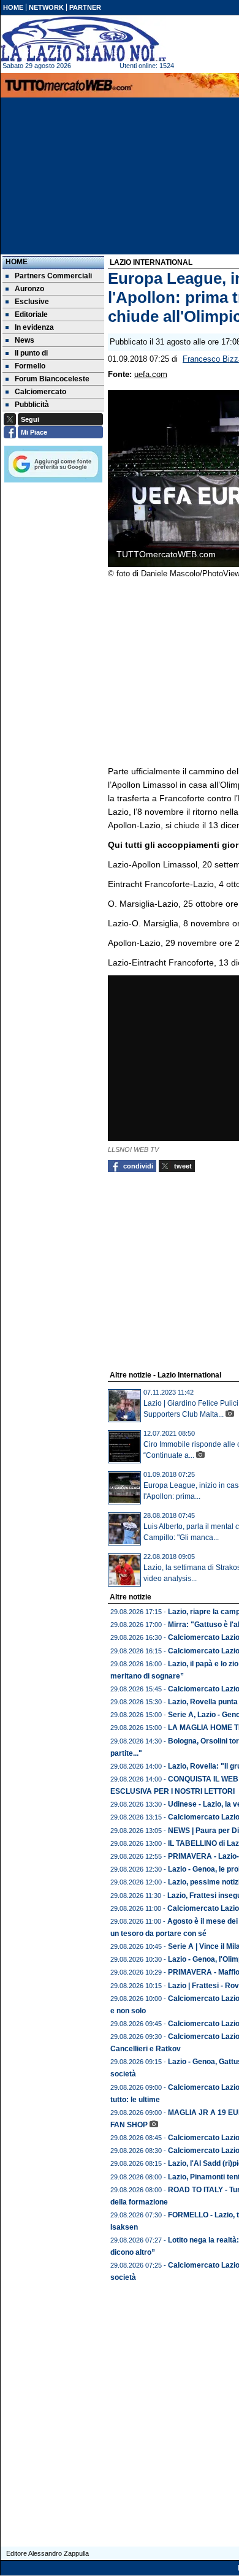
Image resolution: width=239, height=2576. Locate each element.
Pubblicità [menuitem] (32, 405)
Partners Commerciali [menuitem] (53, 276)
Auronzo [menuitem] (29, 289)
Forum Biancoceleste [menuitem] (52, 379)
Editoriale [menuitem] (31, 314)
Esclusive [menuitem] (32, 302)
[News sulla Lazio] (83, 39)
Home (17, 262)
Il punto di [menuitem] (31, 353)
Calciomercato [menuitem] (40, 392)
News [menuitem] (25, 340)
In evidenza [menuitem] (34, 327)
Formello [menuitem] (30, 366)
